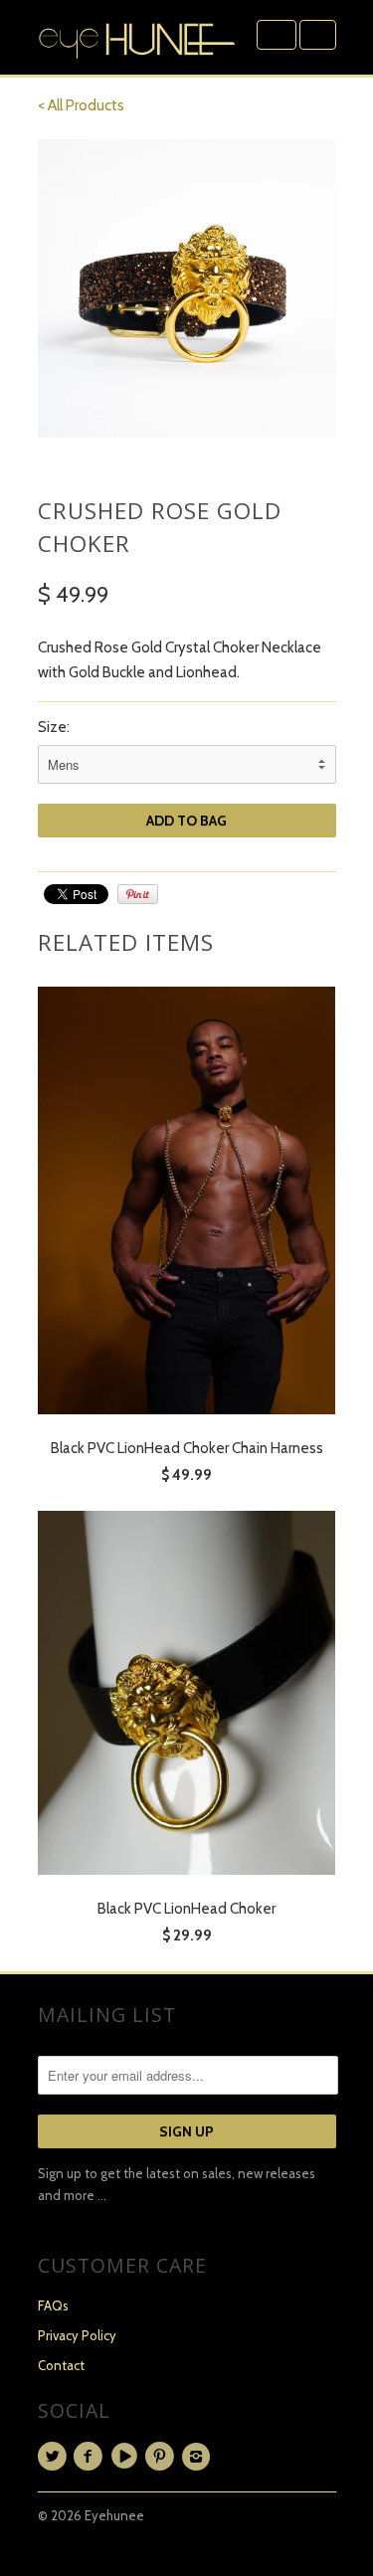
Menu (277, 35)
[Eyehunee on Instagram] (199, 2457)
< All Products (81, 105)
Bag (318, 35)
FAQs (53, 2305)
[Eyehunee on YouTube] (127, 2457)
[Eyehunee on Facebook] (92, 2457)
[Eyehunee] (137, 37)
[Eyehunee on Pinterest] (163, 2457)
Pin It (138, 894)
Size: (54, 727)
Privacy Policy (77, 2335)
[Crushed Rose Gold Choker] (187, 288)
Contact (61, 2365)
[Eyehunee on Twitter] (56, 2457)
